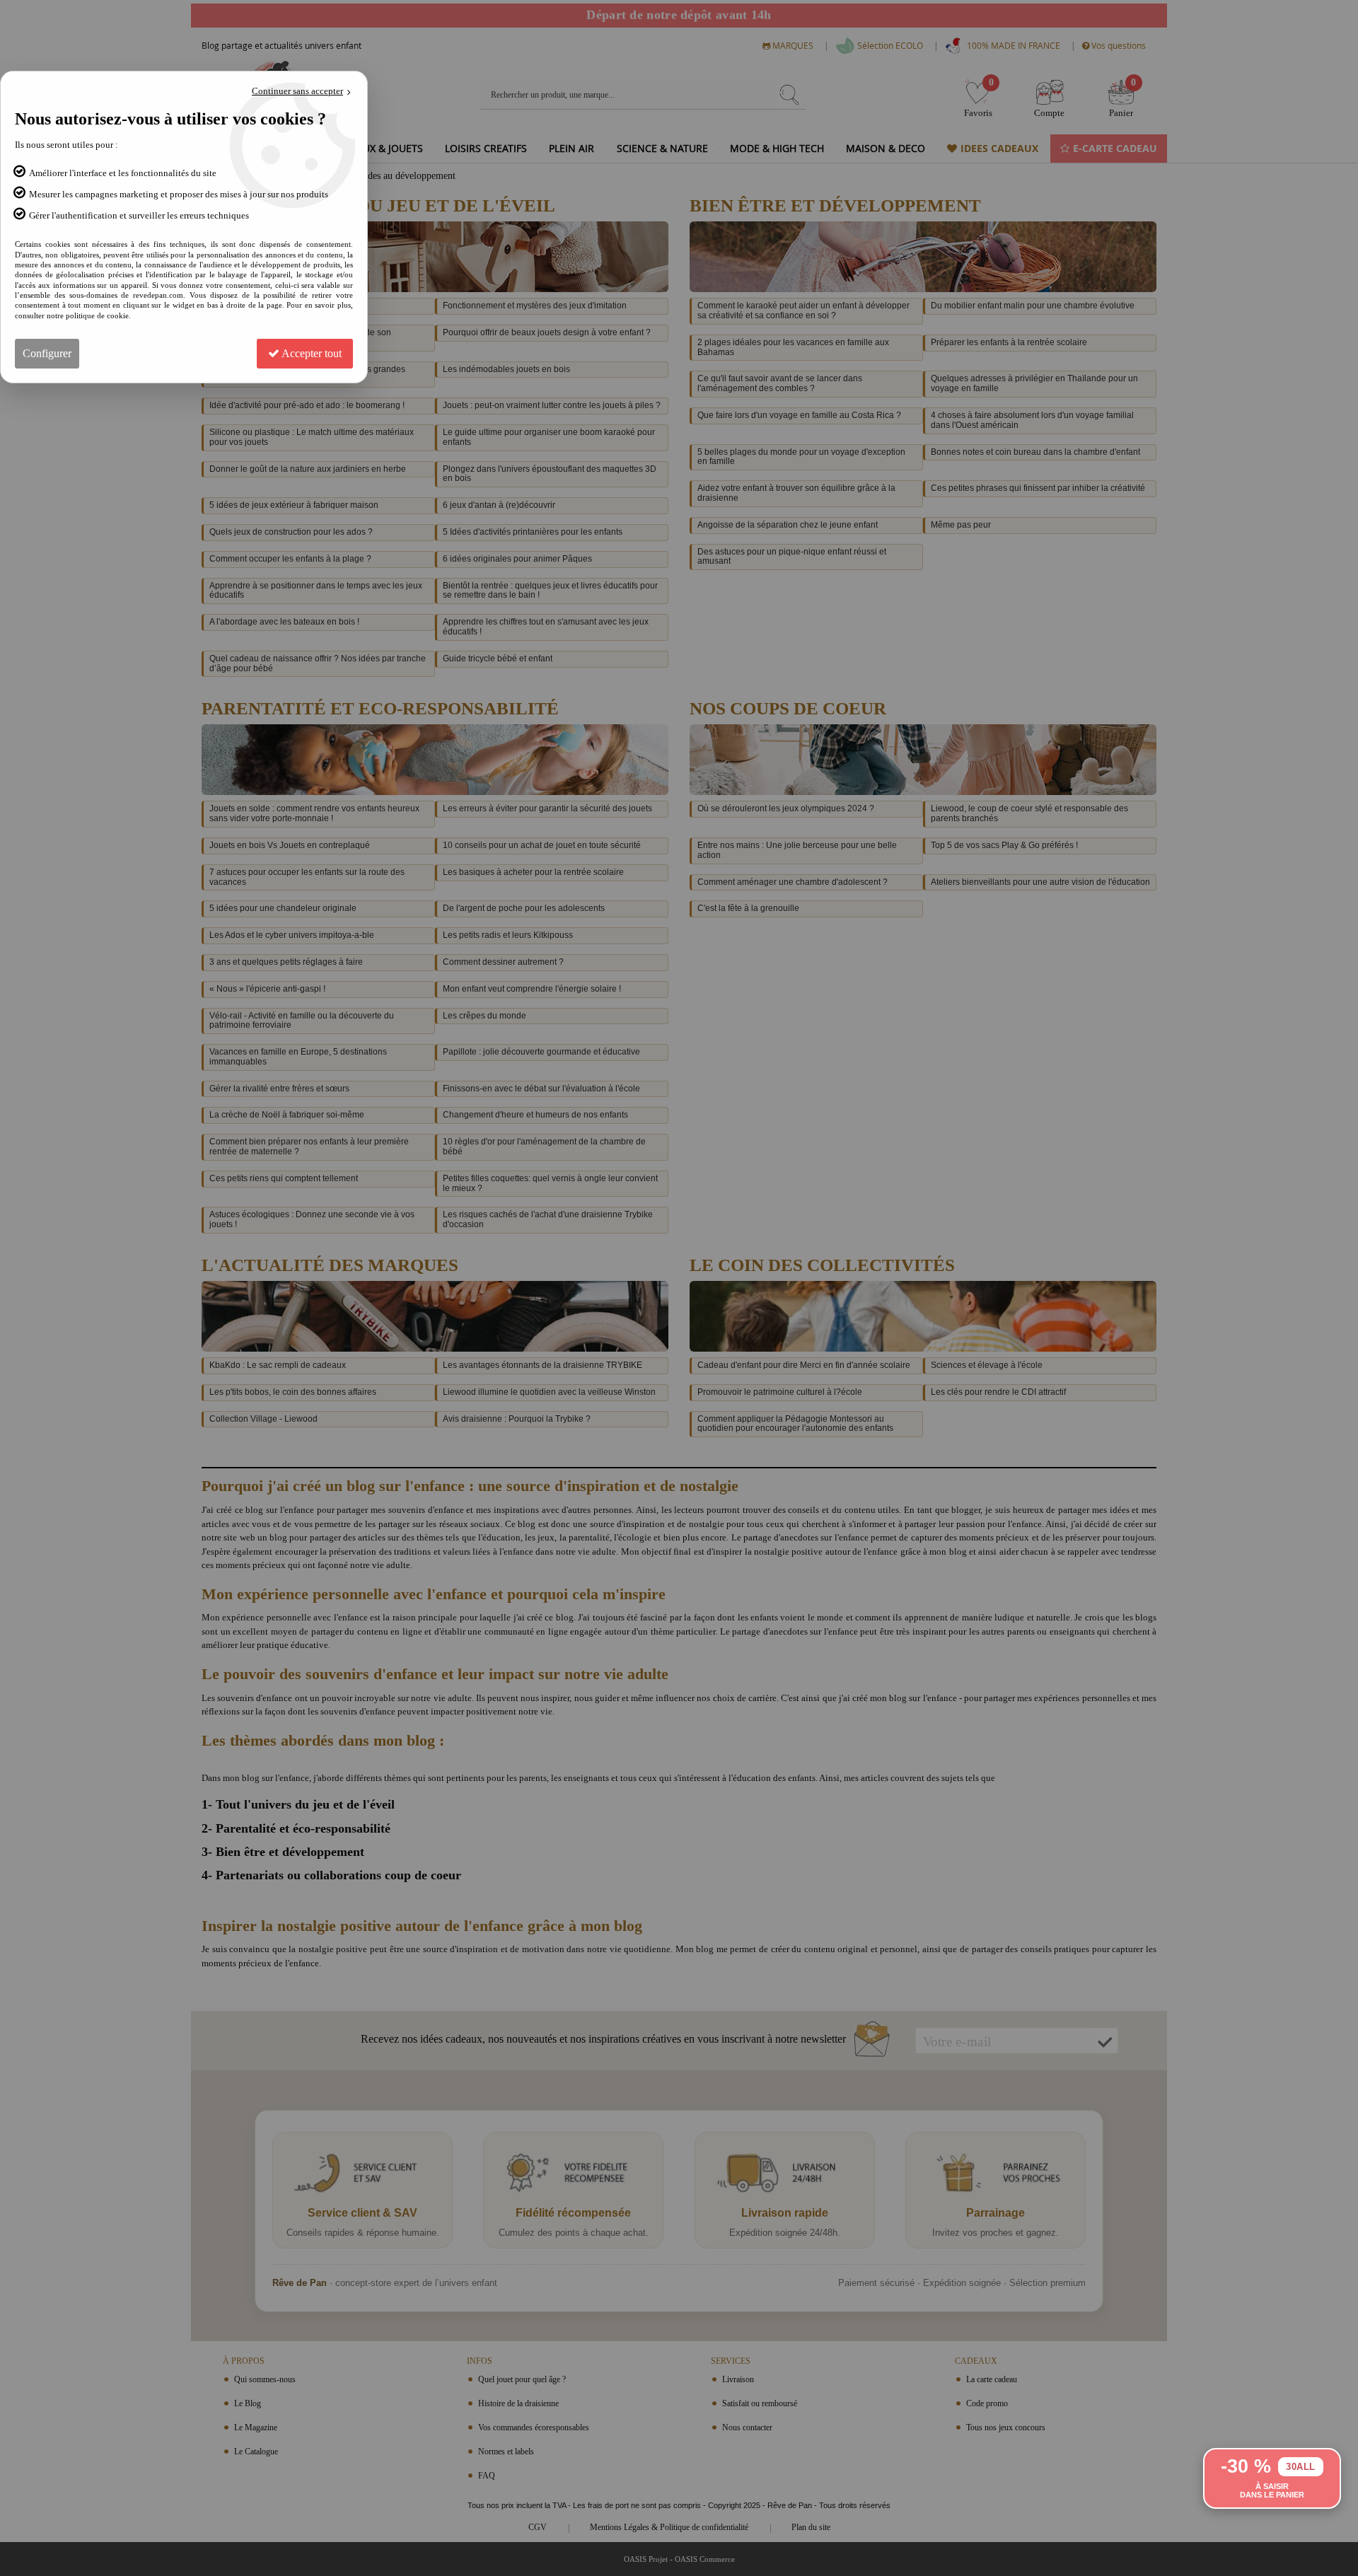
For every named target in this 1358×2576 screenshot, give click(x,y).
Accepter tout (311, 353)
